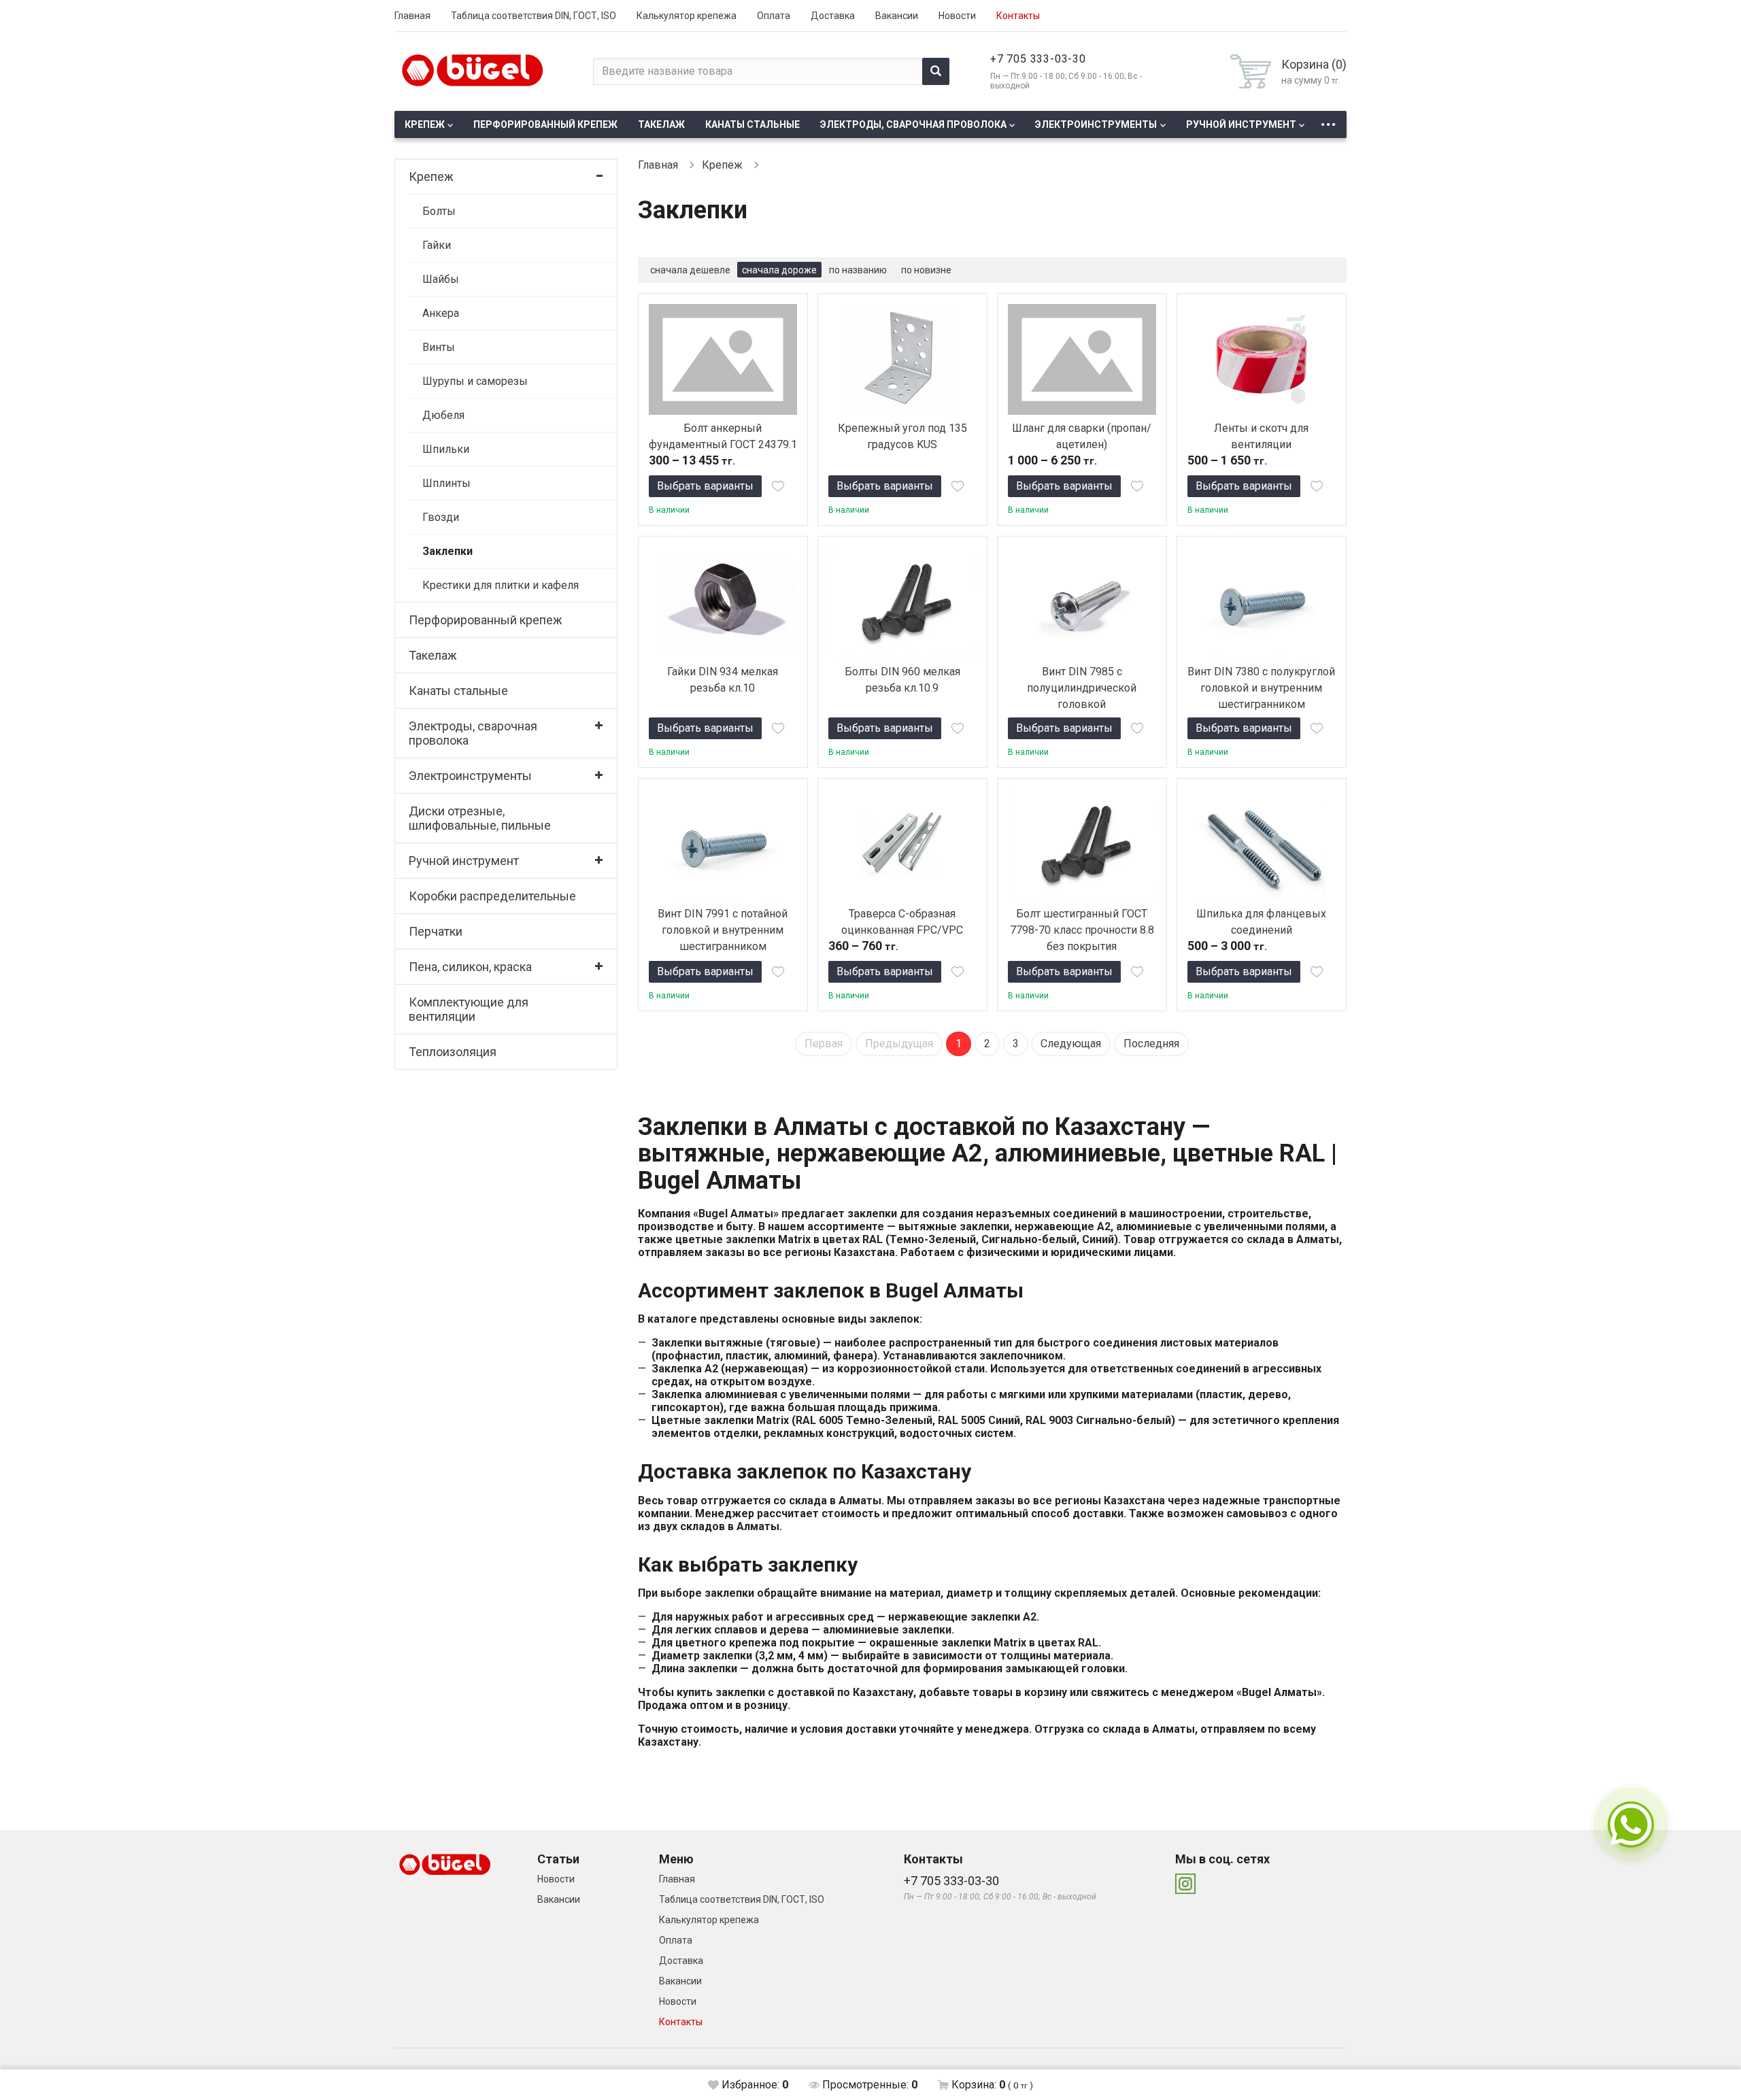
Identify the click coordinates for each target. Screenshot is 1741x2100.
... (1328, 121)
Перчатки (436, 931)
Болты (439, 211)
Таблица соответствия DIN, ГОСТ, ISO (534, 16)
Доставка (833, 16)
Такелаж (661, 124)
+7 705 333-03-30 (1038, 59)
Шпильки (446, 449)
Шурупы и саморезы (475, 381)
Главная (412, 16)
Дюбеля (443, 415)
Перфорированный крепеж (545, 124)
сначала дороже (779, 270)
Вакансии (897, 16)
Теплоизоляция (453, 1052)
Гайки (437, 245)
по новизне (926, 270)
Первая (824, 1044)
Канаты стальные (753, 124)
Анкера (441, 313)
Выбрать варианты (705, 486)
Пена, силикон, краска (470, 967)
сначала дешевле (690, 270)
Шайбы (441, 279)
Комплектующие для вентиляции (469, 1009)
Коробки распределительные (492, 896)
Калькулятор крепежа (687, 16)
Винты (439, 347)
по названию (858, 270)
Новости (957, 16)
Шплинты (446, 483)
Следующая (1071, 1044)
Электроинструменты (1096, 124)
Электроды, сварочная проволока (913, 124)
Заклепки (447, 551)
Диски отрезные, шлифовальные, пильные (480, 818)
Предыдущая (899, 1044)
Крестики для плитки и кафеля (501, 585)
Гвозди (441, 517)
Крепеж (425, 124)
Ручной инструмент (1241, 124)
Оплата (774, 16)
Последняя (1151, 1044)
